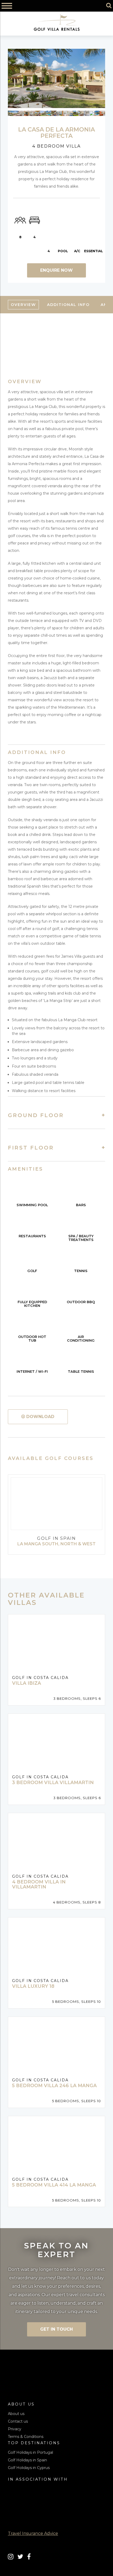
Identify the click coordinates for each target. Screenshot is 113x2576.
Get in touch (56, 2329)
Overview (23, 305)
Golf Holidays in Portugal (30, 2452)
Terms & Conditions (26, 2437)
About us (16, 2414)
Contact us (18, 2421)
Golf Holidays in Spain (27, 2460)
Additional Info (68, 305)
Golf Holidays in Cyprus (29, 2468)
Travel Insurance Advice (33, 2533)
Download (40, 1417)
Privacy (15, 2429)
